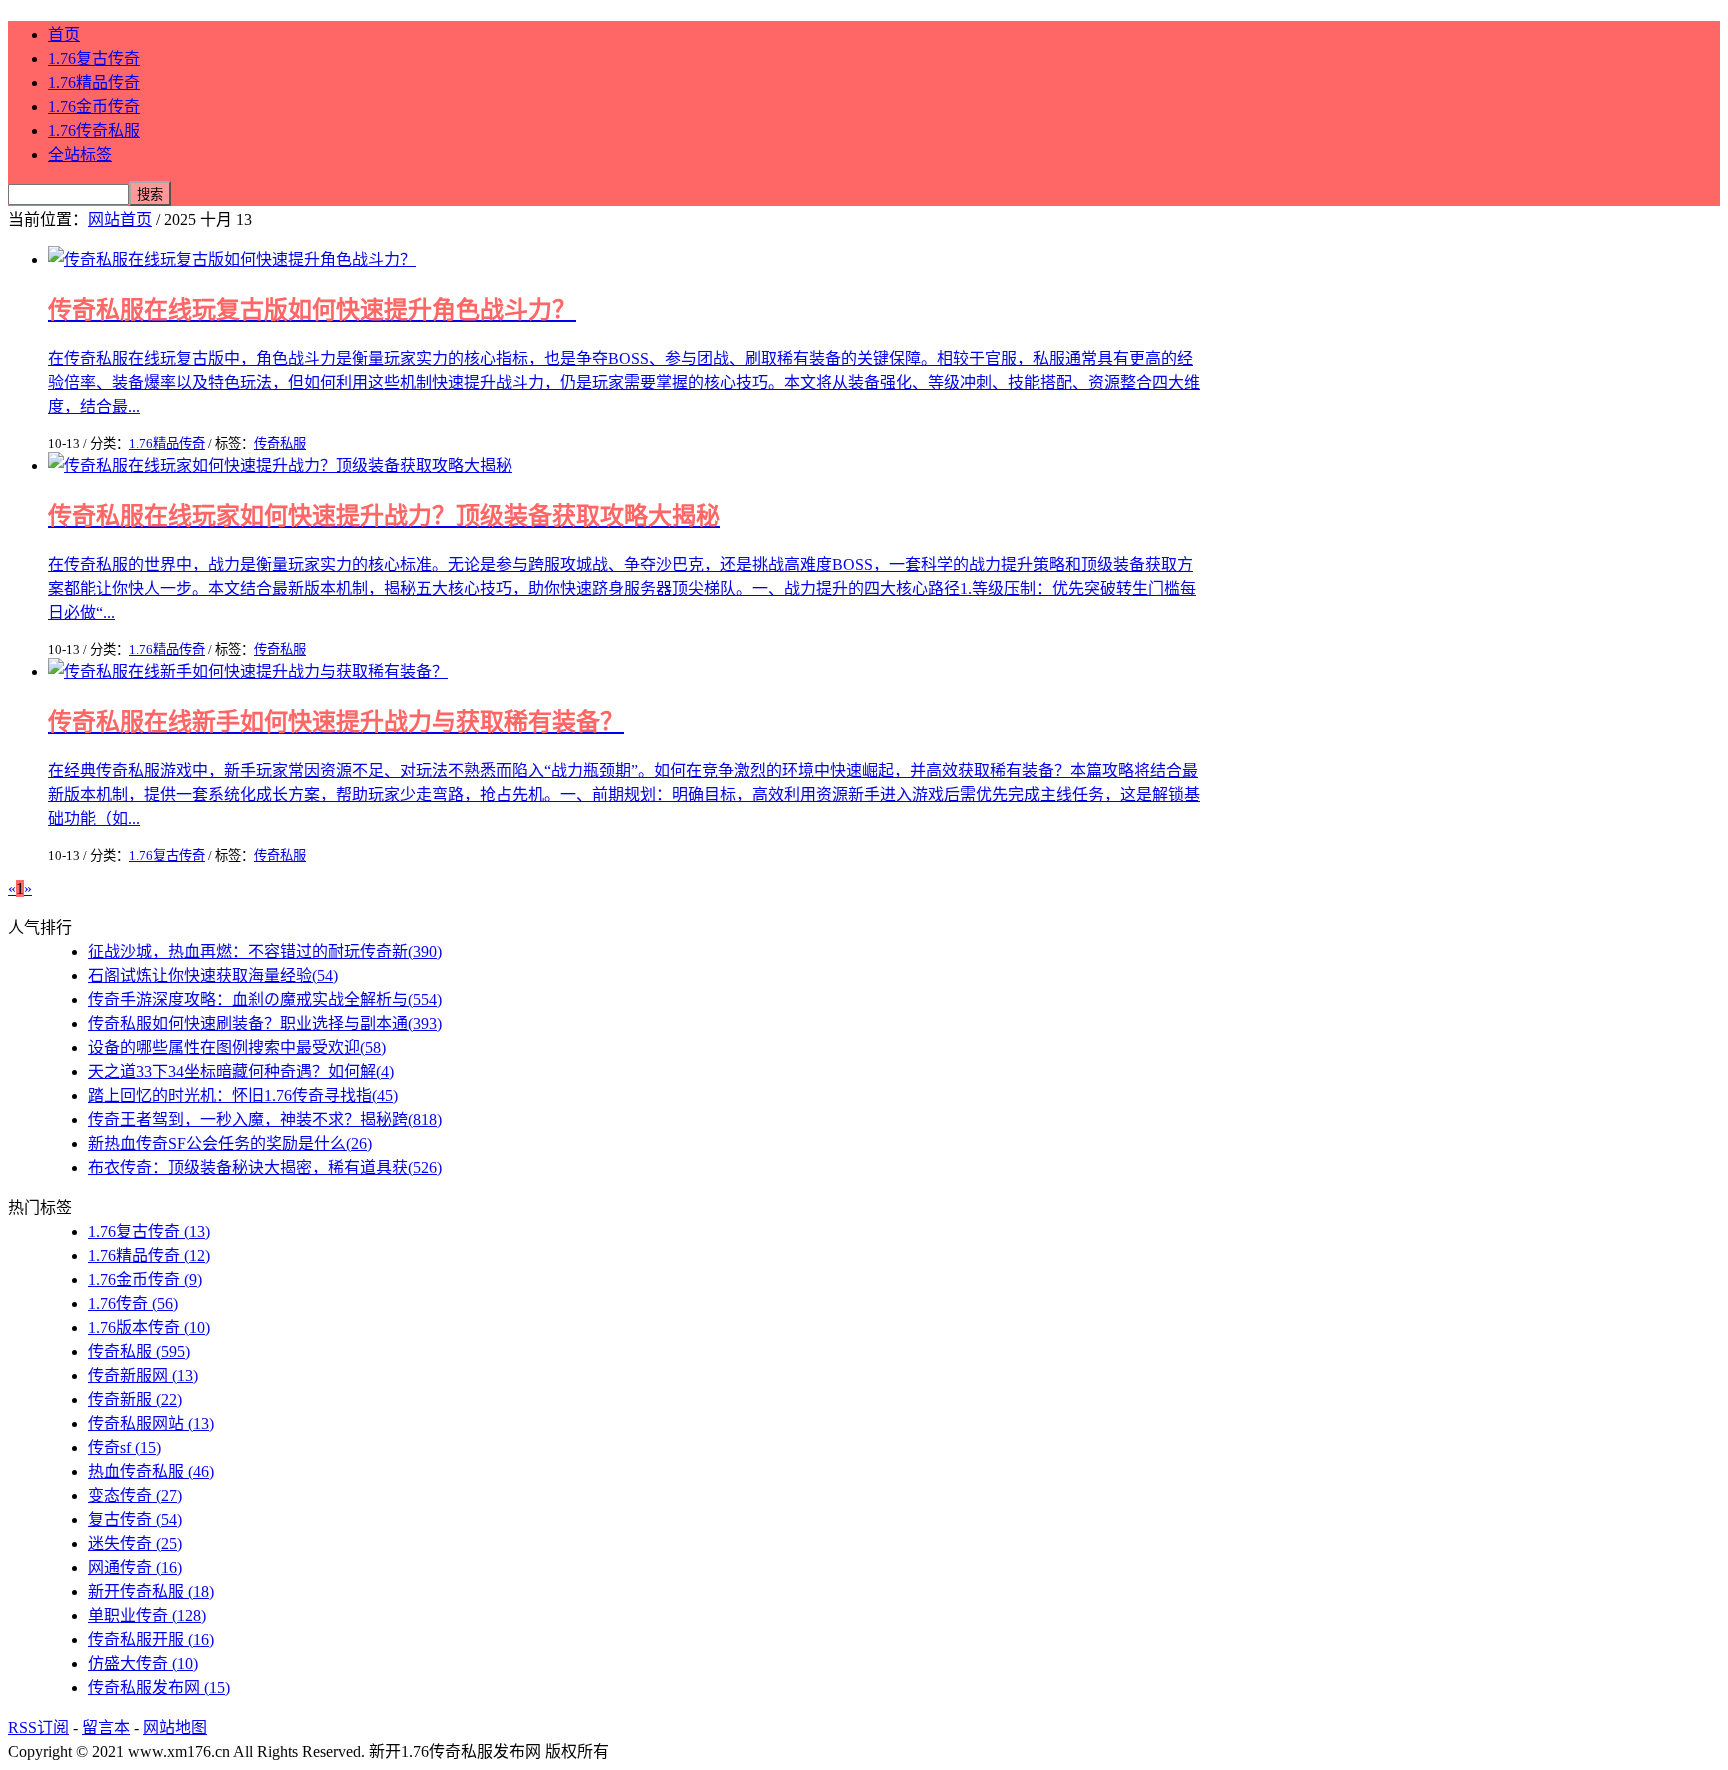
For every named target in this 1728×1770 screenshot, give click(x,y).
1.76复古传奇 (94, 58)
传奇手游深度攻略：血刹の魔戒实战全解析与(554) (265, 999)
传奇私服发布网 (159, 1687)
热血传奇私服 (151, 1471)
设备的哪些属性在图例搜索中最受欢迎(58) (237, 1047)
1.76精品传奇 (94, 82)
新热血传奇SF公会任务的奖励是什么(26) (230, 1143)
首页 (64, 34)
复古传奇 (135, 1519)
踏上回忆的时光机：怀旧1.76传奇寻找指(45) (243, 1095)
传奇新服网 (143, 1375)
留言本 (106, 1727)
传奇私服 (280, 443)
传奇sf (124, 1447)
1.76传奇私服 (94, 130)
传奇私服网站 (151, 1423)
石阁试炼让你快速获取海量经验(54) (213, 975)
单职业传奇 (147, 1615)
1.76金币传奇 (94, 106)
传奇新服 (135, 1399)
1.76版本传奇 (149, 1327)
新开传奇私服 (151, 1591)
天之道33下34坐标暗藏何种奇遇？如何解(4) (241, 1071)
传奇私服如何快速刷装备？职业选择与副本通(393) (265, 1023)
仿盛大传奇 (143, 1663)
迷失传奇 (135, 1543)
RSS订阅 (38, 1727)
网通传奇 (135, 1567)
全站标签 (80, 154)
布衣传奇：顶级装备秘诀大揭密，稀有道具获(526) (265, 1167)
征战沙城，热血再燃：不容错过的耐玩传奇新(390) (265, 951)
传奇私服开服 (151, 1639)
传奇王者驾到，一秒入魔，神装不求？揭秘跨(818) (265, 1119)
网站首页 (120, 219)
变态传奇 (135, 1495)
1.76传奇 (133, 1303)
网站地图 (175, 1727)
